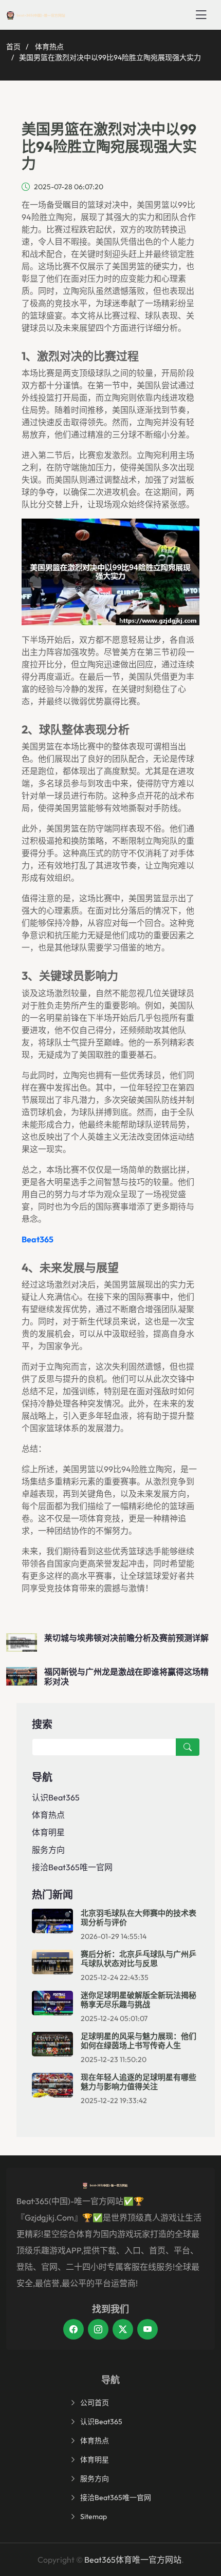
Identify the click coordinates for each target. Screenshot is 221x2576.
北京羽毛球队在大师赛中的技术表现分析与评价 (139, 1918)
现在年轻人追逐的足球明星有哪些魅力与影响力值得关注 (139, 2082)
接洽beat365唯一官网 (72, 1867)
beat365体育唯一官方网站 (133, 2560)
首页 (13, 47)
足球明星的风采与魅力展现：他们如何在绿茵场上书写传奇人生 (139, 2041)
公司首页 (95, 2403)
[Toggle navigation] (201, 15)
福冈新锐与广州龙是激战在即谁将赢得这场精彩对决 (126, 1677)
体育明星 (48, 1832)
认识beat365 (56, 1797)
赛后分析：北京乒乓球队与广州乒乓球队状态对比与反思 (139, 1959)
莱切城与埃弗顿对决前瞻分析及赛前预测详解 (126, 1638)
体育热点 (49, 47)
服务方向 (48, 1850)
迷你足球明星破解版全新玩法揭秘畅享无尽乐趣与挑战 (139, 2000)
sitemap (94, 2516)
